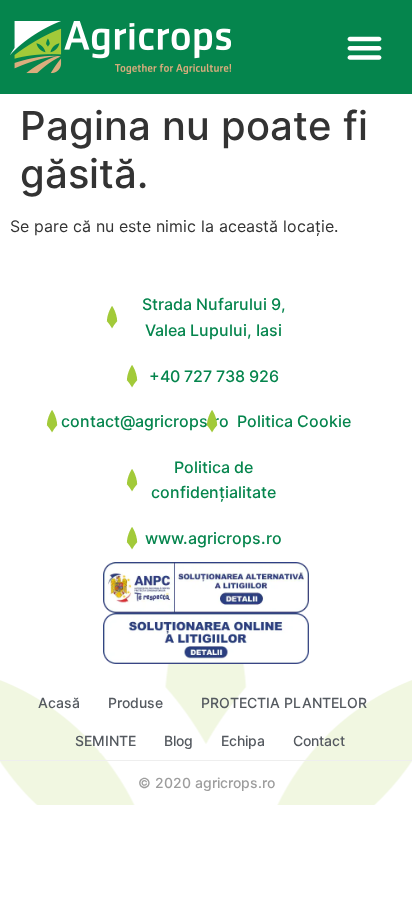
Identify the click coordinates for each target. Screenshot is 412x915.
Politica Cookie (294, 421)
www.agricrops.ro (213, 538)
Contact (319, 740)
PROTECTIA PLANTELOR (284, 702)
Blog (178, 740)
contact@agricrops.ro (145, 421)
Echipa (243, 740)
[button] (364, 47)
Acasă (59, 702)
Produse (135, 702)
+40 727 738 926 (214, 376)
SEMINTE (105, 740)
